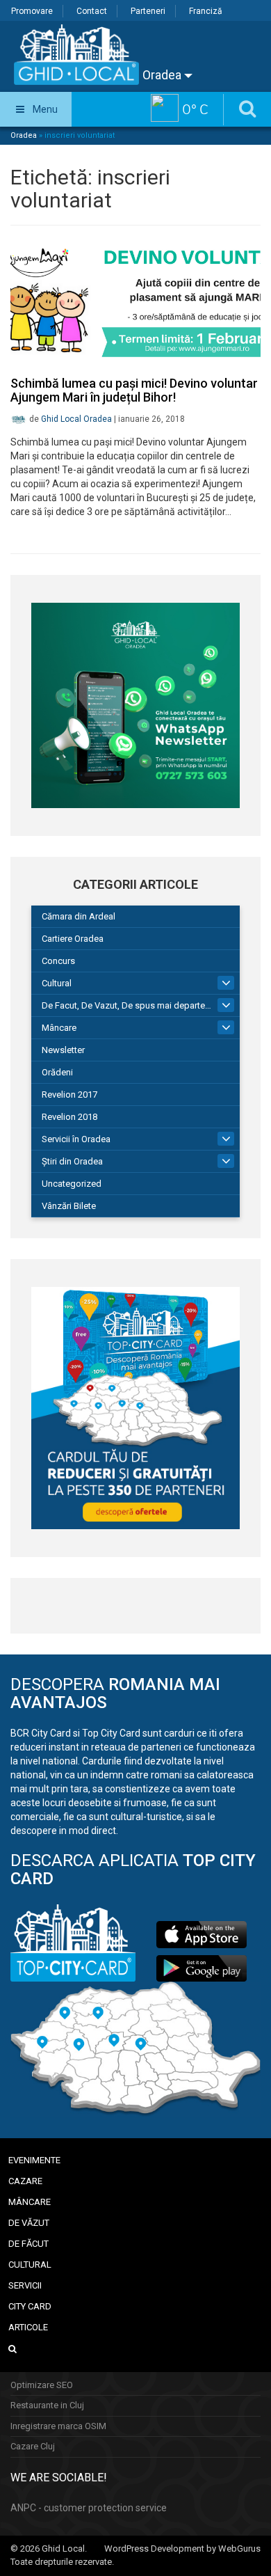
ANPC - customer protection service (89, 2508)
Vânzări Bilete (69, 1206)
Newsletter (63, 1050)
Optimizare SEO (42, 2385)
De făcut (28, 2244)
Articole (28, 2327)
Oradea (163, 75)
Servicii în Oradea (76, 1139)
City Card (30, 2306)
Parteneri (148, 11)
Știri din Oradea (72, 1161)
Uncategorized (72, 1184)
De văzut (29, 2223)
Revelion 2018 (69, 1117)
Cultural (57, 983)
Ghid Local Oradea (76, 419)
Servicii (25, 2285)
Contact (92, 11)
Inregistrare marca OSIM (58, 2426)
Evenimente (34, 2160)
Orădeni (57, 1072)
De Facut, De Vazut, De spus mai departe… (126, 1005)
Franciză (206, 11)
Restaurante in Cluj (47, 2405)
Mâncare (59, 1028)
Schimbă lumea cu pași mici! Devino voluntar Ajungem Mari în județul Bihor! (134, 390)
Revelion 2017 (69, 1095)
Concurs (58, 961)
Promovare (32, 11)
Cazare (25, 2181)
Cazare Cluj (33, 2446)
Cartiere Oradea (73, 939)
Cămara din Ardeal (79, 916)
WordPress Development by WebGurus (182, 2549)
